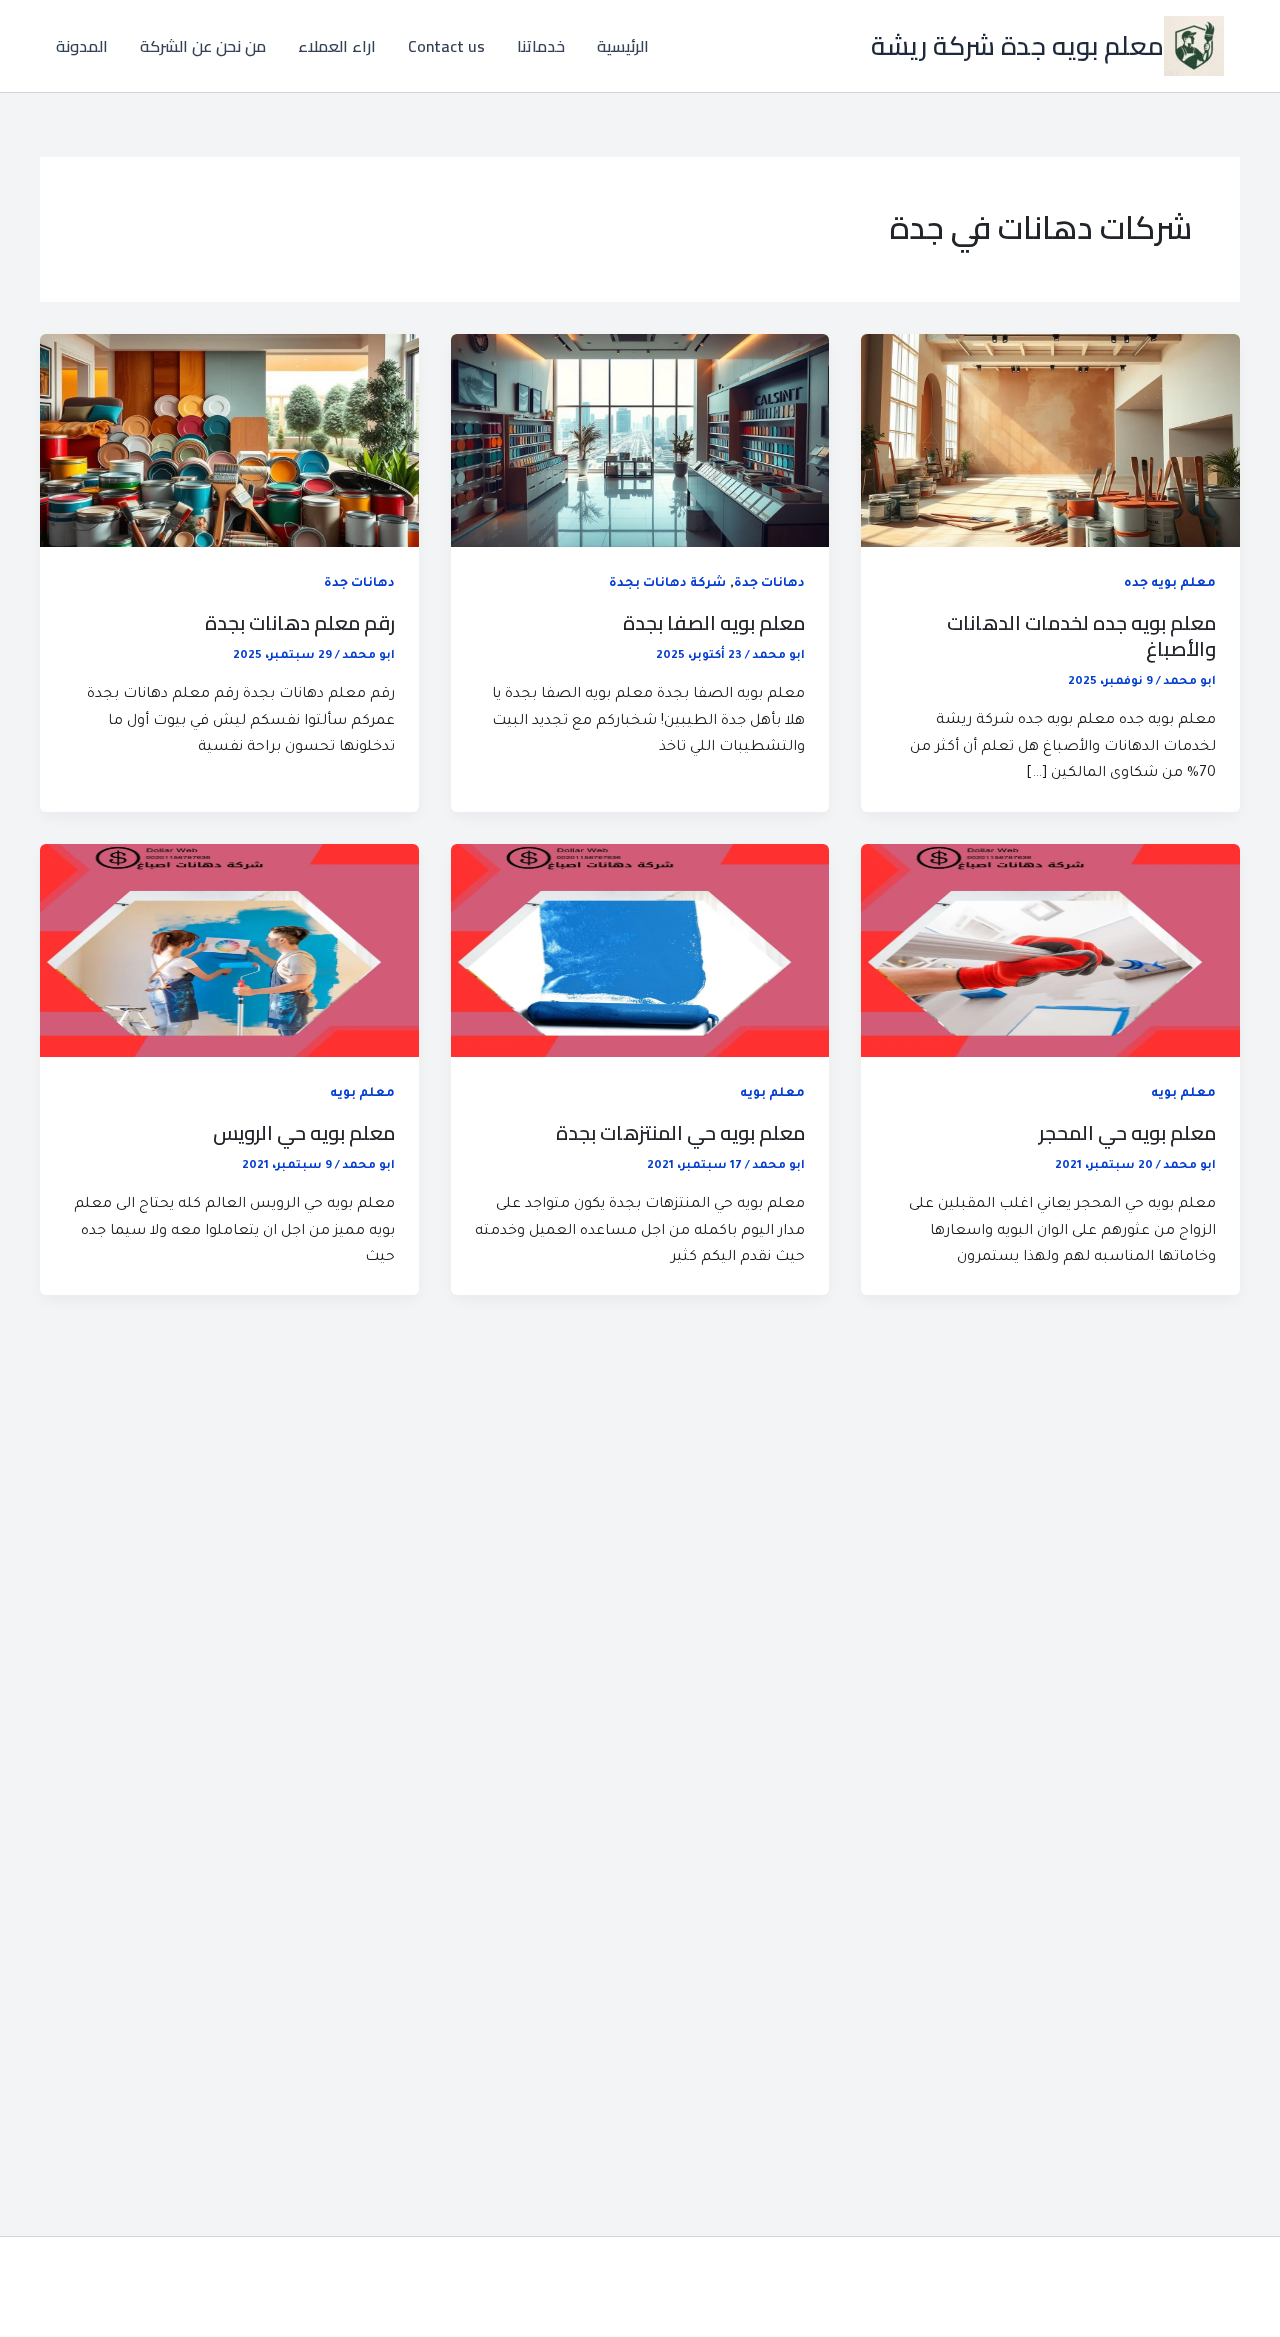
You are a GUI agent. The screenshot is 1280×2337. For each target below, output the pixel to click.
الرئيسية (623, 46)
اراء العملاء (337, 46)
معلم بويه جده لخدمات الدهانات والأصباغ (1081, 635)
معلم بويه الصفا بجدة (714, 622)
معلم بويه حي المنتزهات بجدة (680, 1132)
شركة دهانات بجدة (667, 584)
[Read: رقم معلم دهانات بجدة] (229, 442)
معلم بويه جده (1170, 584)
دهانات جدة (769, 584)
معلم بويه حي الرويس (304, 1132)
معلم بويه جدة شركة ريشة (1017, 45)
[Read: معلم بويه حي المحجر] (1050, 952)
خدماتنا (541, 46)
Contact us (446, 46)
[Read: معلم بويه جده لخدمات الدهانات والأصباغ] (1050, 442)
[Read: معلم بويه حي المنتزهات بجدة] (640, 952)
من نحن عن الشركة (203, 46)
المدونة (82, 46)
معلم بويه (1183, 1094)
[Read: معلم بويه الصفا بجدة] (640, 442)
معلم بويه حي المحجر (1127, 1132)
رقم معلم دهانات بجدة (300, 622)
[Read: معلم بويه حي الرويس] (229, 952)
